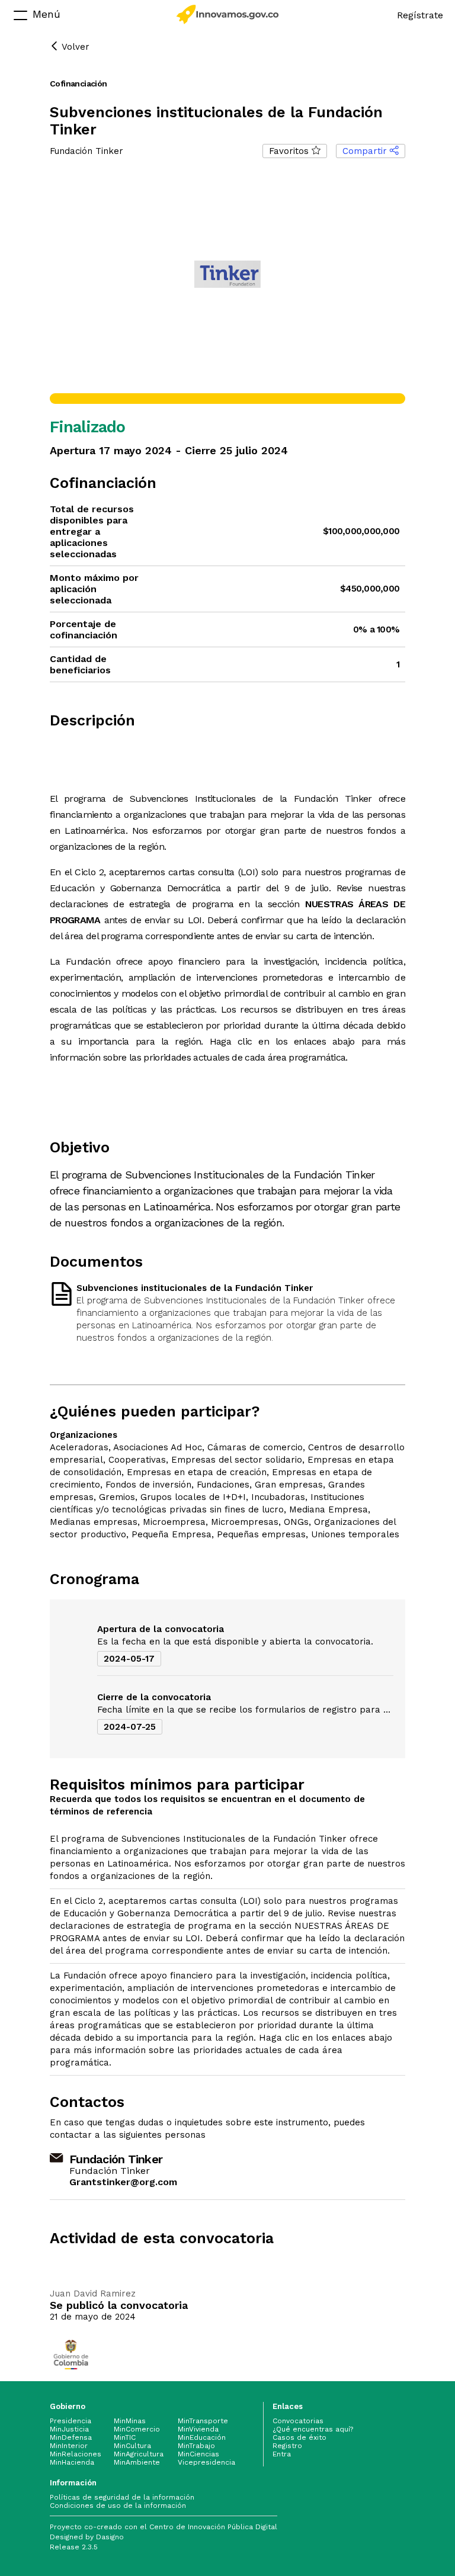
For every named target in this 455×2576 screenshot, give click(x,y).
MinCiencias (198, 2454)
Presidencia (71, 2421)
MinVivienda (198, 2429)
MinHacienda (72, 2462)
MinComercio (137, 2429)
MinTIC (125, 2437)
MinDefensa (71, 2437)
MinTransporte (203, 2421)
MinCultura (132, 2446)
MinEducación (202, 2437)
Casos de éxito (299, 2437)
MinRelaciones (76, 2454)
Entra (282, 2454)
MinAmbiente (137, 2462)
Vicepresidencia (206, 2462)
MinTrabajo (196, 2446)
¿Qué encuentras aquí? (313, 2429)
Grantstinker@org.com (123, 2182)
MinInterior (69, 2446)
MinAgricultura (139, 2454)
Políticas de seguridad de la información (122, 2497)
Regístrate (420, 15)
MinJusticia (69, 2429)
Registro (287, 2446)
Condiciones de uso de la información (118, 2506)
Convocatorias (298, 2421)
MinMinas (130, 2421)
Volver (74, 47)
